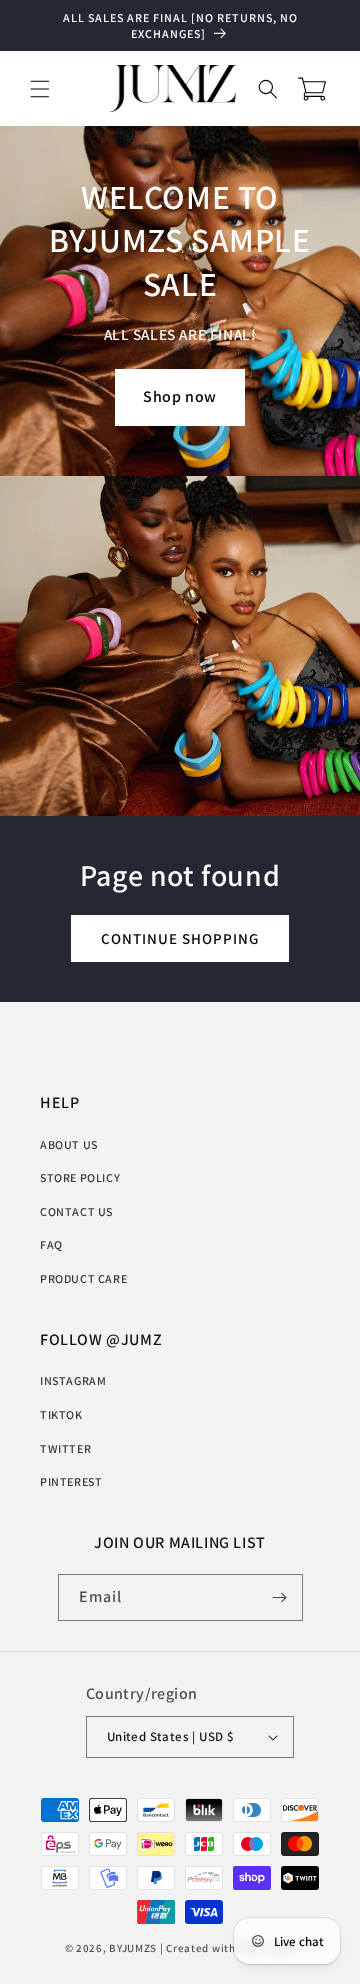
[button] (40, 89)
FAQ (51, 1244)
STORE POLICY (80, 1177)
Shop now (180, 396)
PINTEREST (71, 1481)
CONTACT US (76, 1211)
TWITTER (65, 1448)
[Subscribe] (280, 1597)
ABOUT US (69, 1144)
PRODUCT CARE (83, 1278)
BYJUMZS (133, 1948)
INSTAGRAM (73, 1380)
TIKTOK (61, 1414)
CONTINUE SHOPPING (180, 937)
